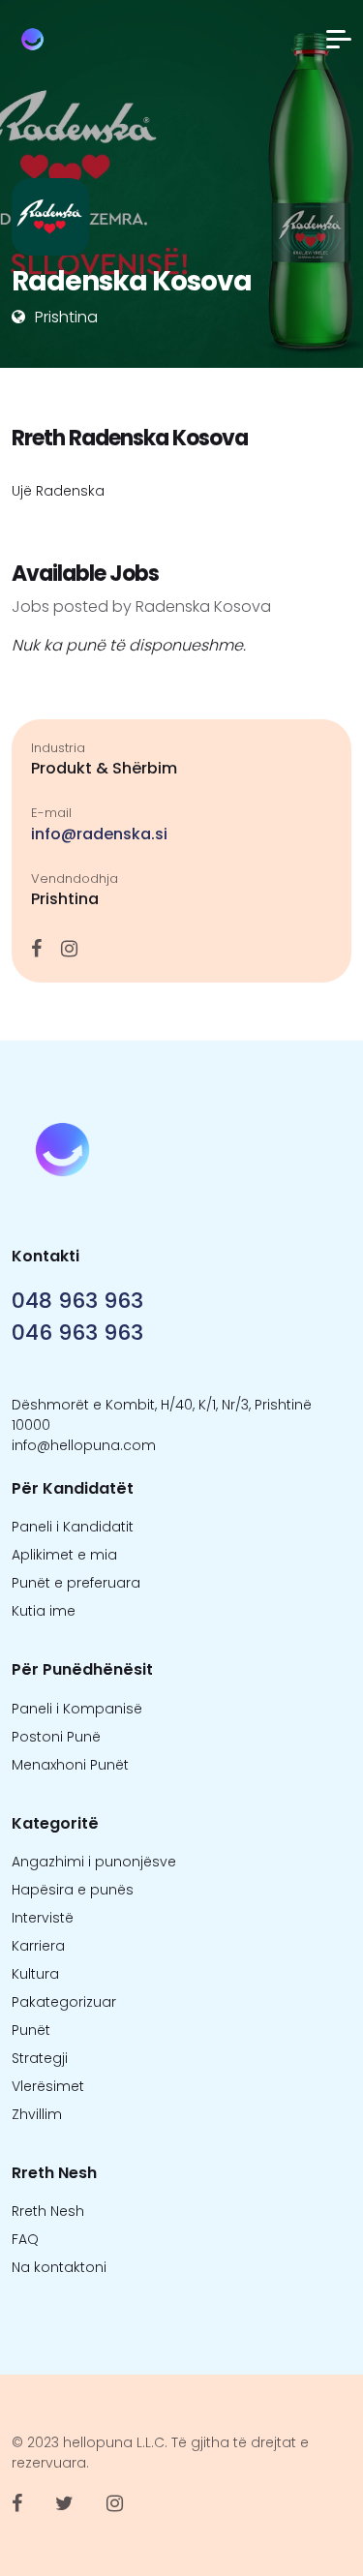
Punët (31, 2030)
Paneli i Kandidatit (73, 1527)
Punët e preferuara (76, 1583)
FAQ (25, 2239)
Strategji (40, 2058)
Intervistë (43, 1918)
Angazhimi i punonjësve (94, 1862)
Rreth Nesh (48, 2211)
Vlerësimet (48, 2086)
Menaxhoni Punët (70, 1765)
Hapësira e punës (73, 1890)
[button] (339, 39)
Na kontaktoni (59, 2267)
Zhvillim (37, 2114)
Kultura (35, 1974)
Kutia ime (44, 1611)
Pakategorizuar (64, 2002)
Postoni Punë (56, 1737)
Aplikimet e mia (64, 1555)
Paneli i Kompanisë (77, 1709)
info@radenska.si (99, 834)
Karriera (38, 1946)
